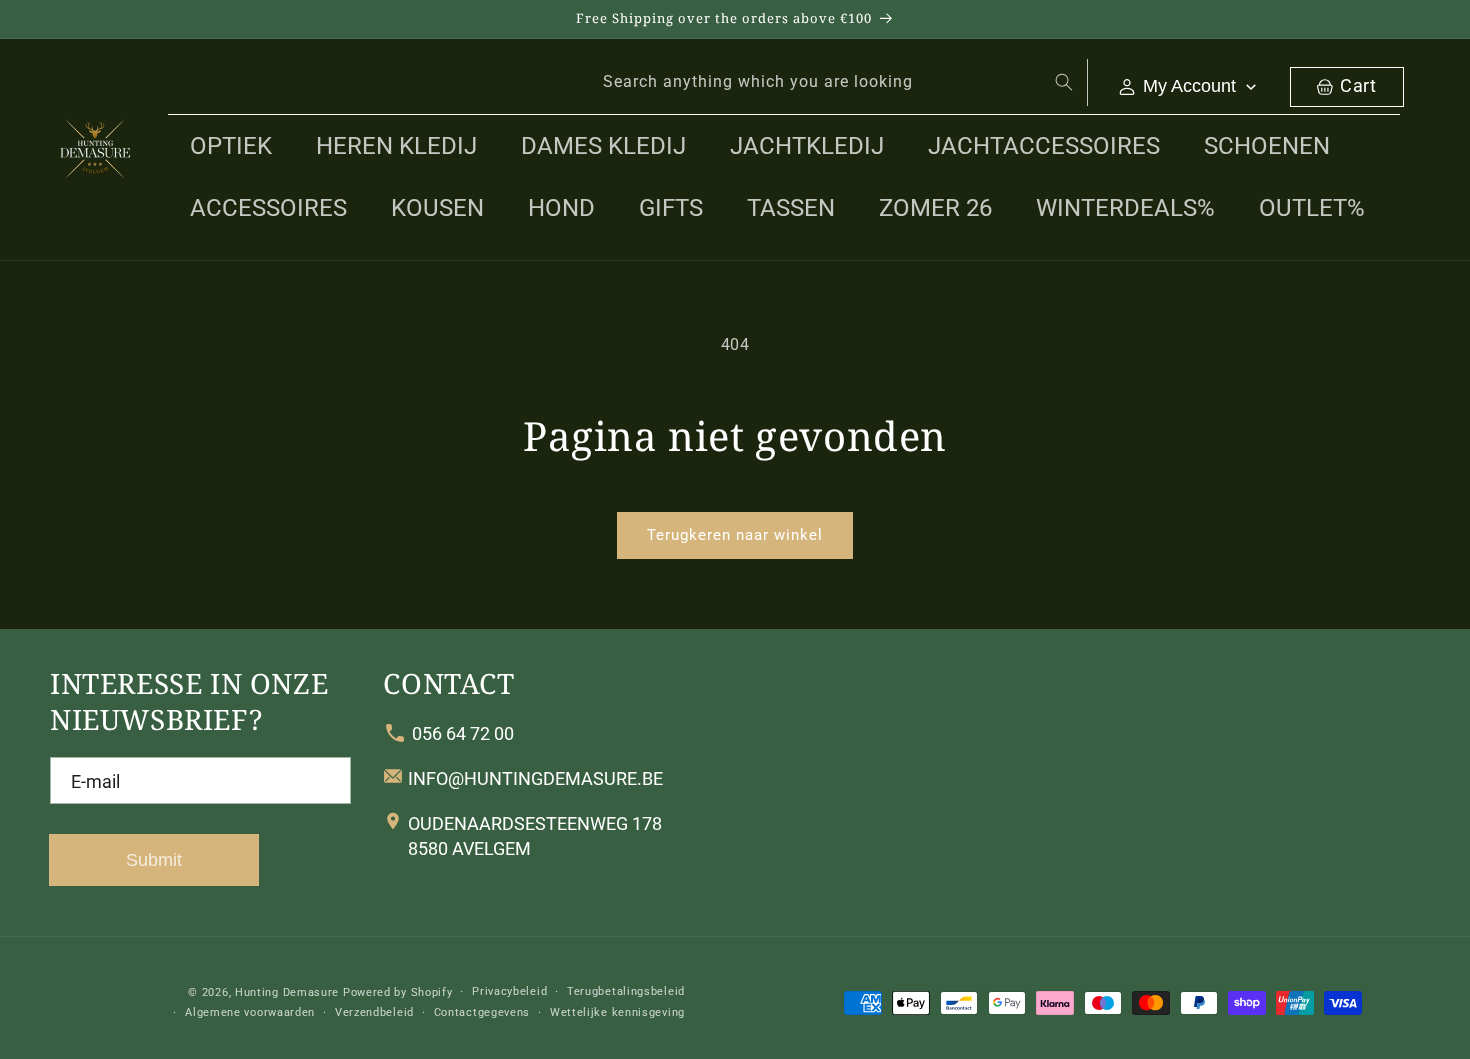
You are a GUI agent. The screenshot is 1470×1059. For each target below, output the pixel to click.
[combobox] (834, 82)
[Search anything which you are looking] (1064, 82)
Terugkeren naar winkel (735, 535)
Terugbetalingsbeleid (626, 991)
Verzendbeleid (374, 1012)
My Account (1189, 86)
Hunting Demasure (287, 992)
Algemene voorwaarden (250, 1012)
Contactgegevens (482, 1012)
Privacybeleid (509, 991)
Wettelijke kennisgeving (617, 1012)
